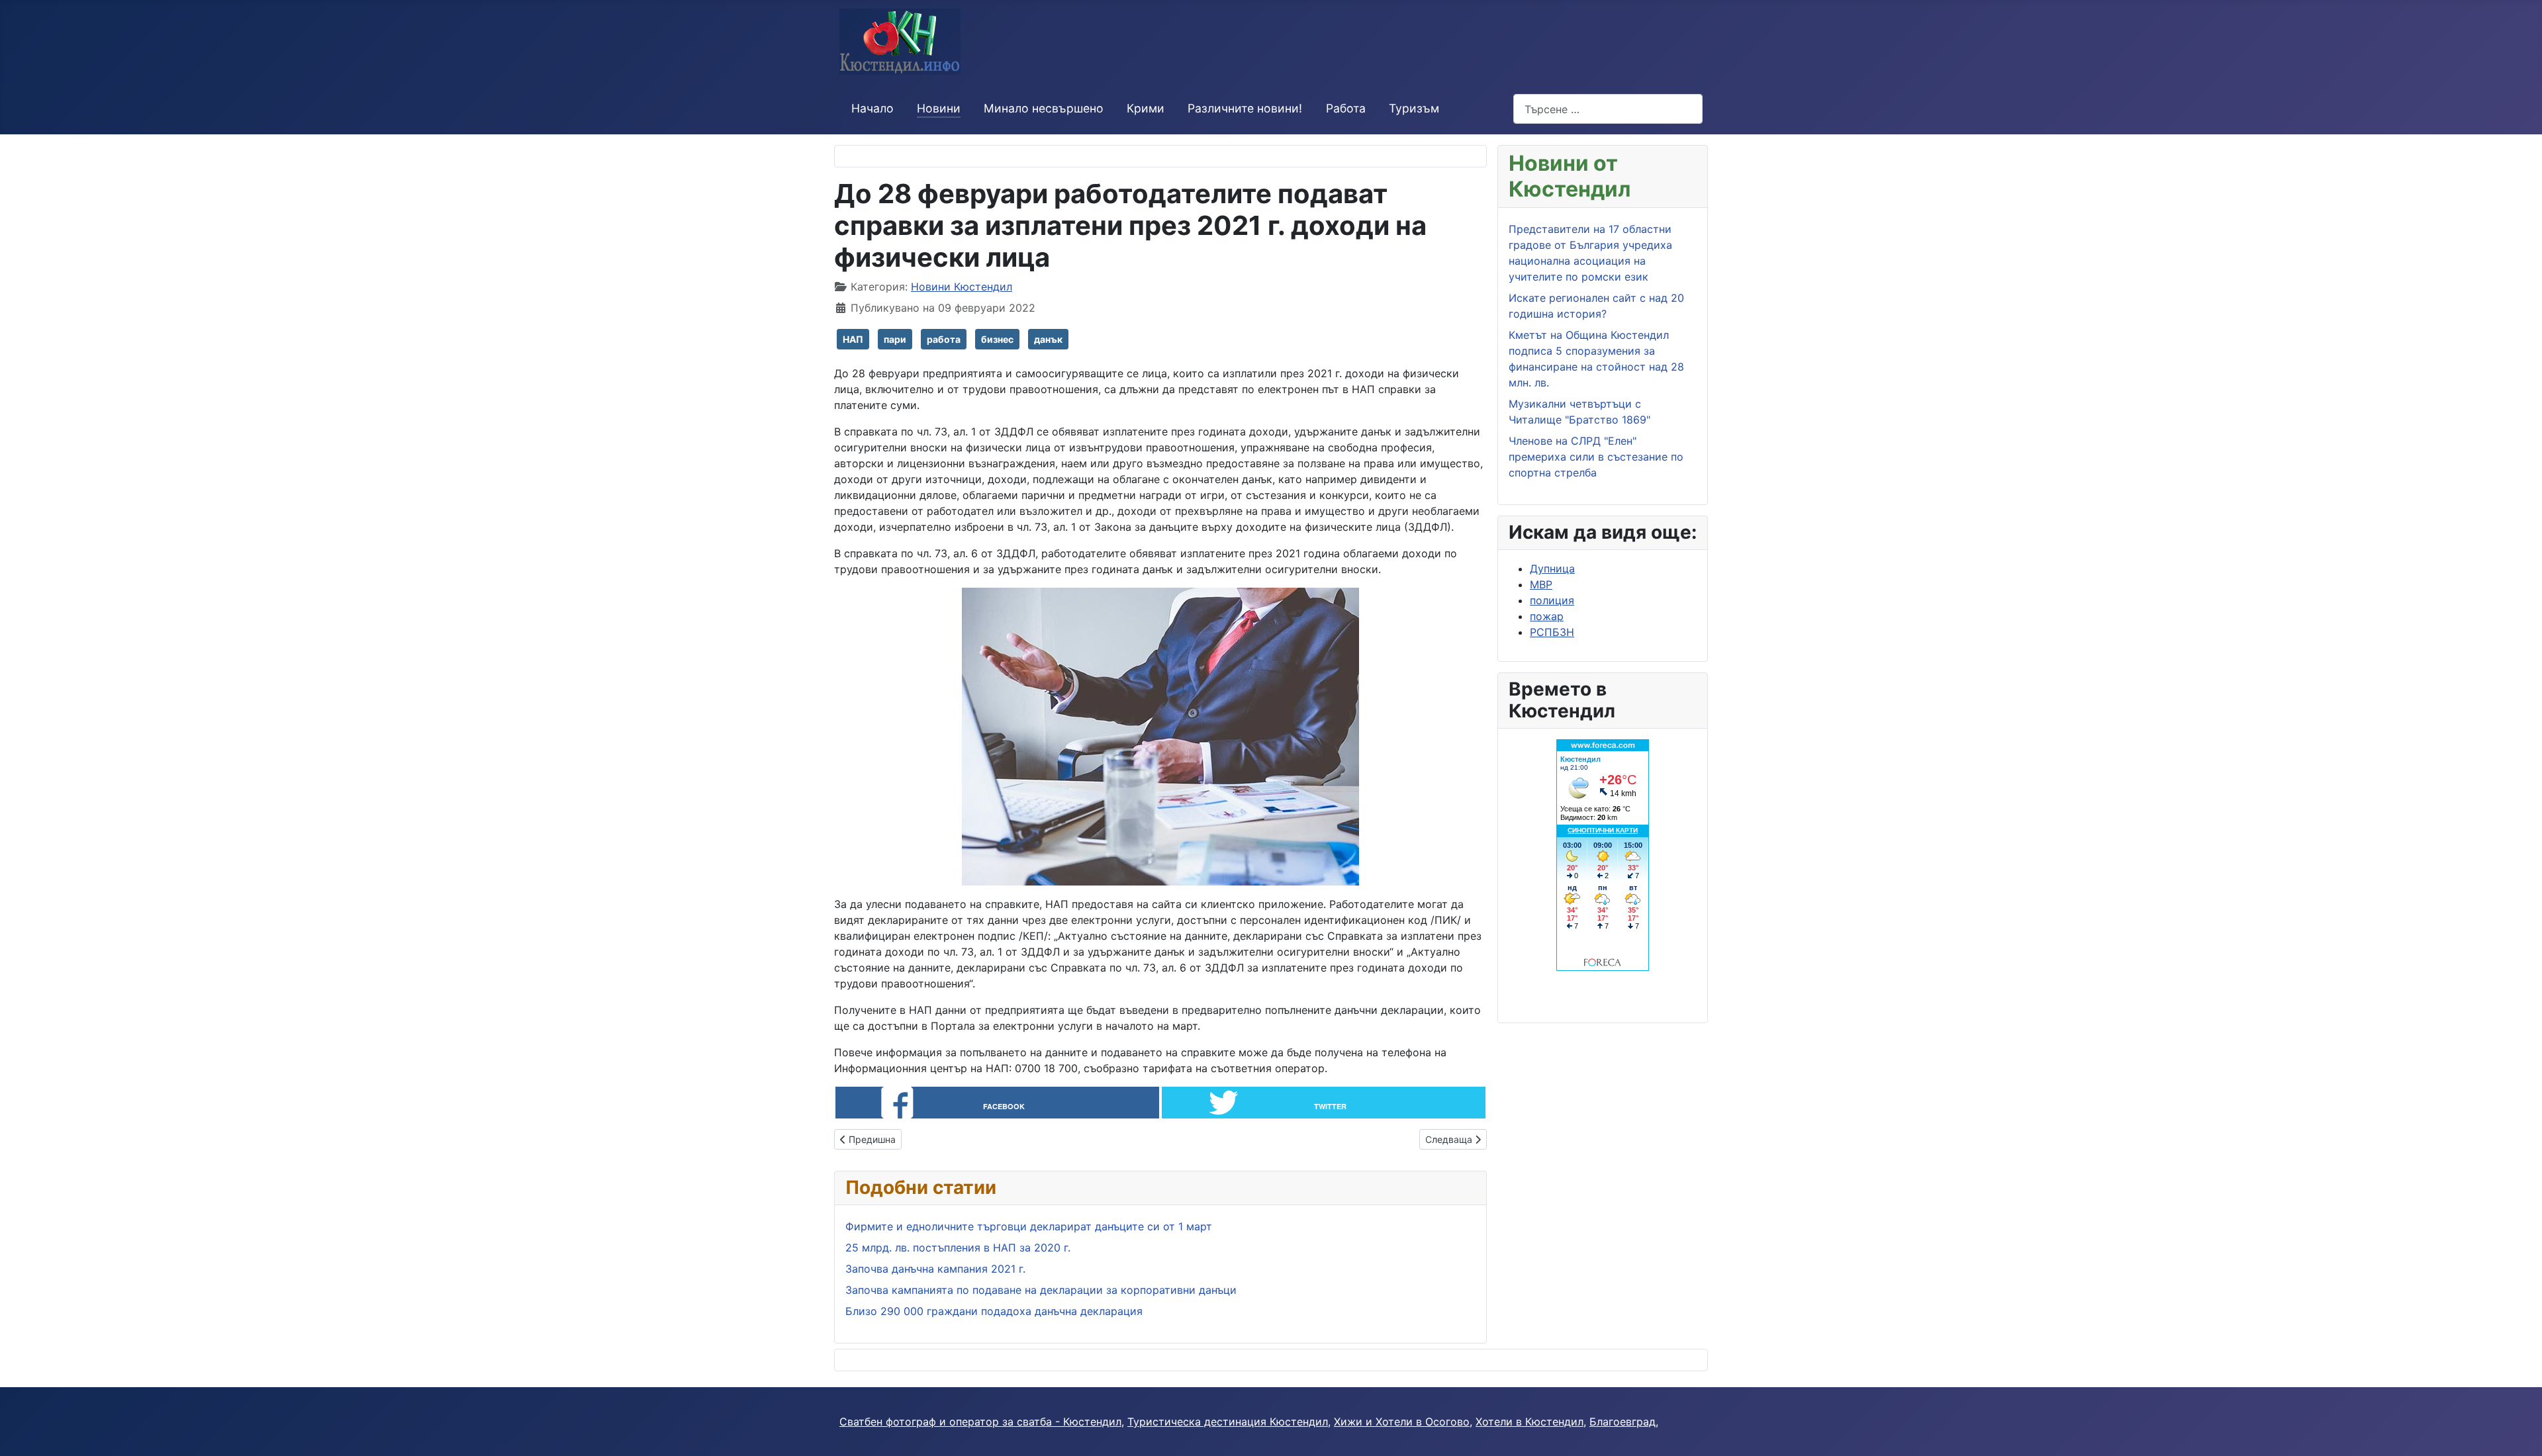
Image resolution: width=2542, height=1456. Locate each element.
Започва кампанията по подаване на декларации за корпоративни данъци (1041, 1290)
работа (944, 339)
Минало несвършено (1044, 108)
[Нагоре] (2519, 1432)
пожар (1547, 616)
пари (895, 339)
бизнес (997, 339)
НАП (853, 339)
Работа (1346, 108)
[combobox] (1608, 109)
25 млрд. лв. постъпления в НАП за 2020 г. (958, 1248)
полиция (1552, 600)
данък (1048, 339)
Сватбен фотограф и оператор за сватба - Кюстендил (980, 1422)
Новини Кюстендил (962, 287)
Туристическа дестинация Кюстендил (1228, 1422)
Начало (872, 108)
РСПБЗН (1552, 632)
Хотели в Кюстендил (1530, 1422)
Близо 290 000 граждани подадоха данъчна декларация (994, 1311)
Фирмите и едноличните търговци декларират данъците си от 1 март (1029, 1226)
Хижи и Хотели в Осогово (1402, 1422)
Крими (1146, 108)
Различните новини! (1245, 108)
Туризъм (1414, 108)
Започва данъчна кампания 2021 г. (935, 1269)
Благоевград (1623, 1422)
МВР (1541, 584)
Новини (939, 108)
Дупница (1552, 569)
